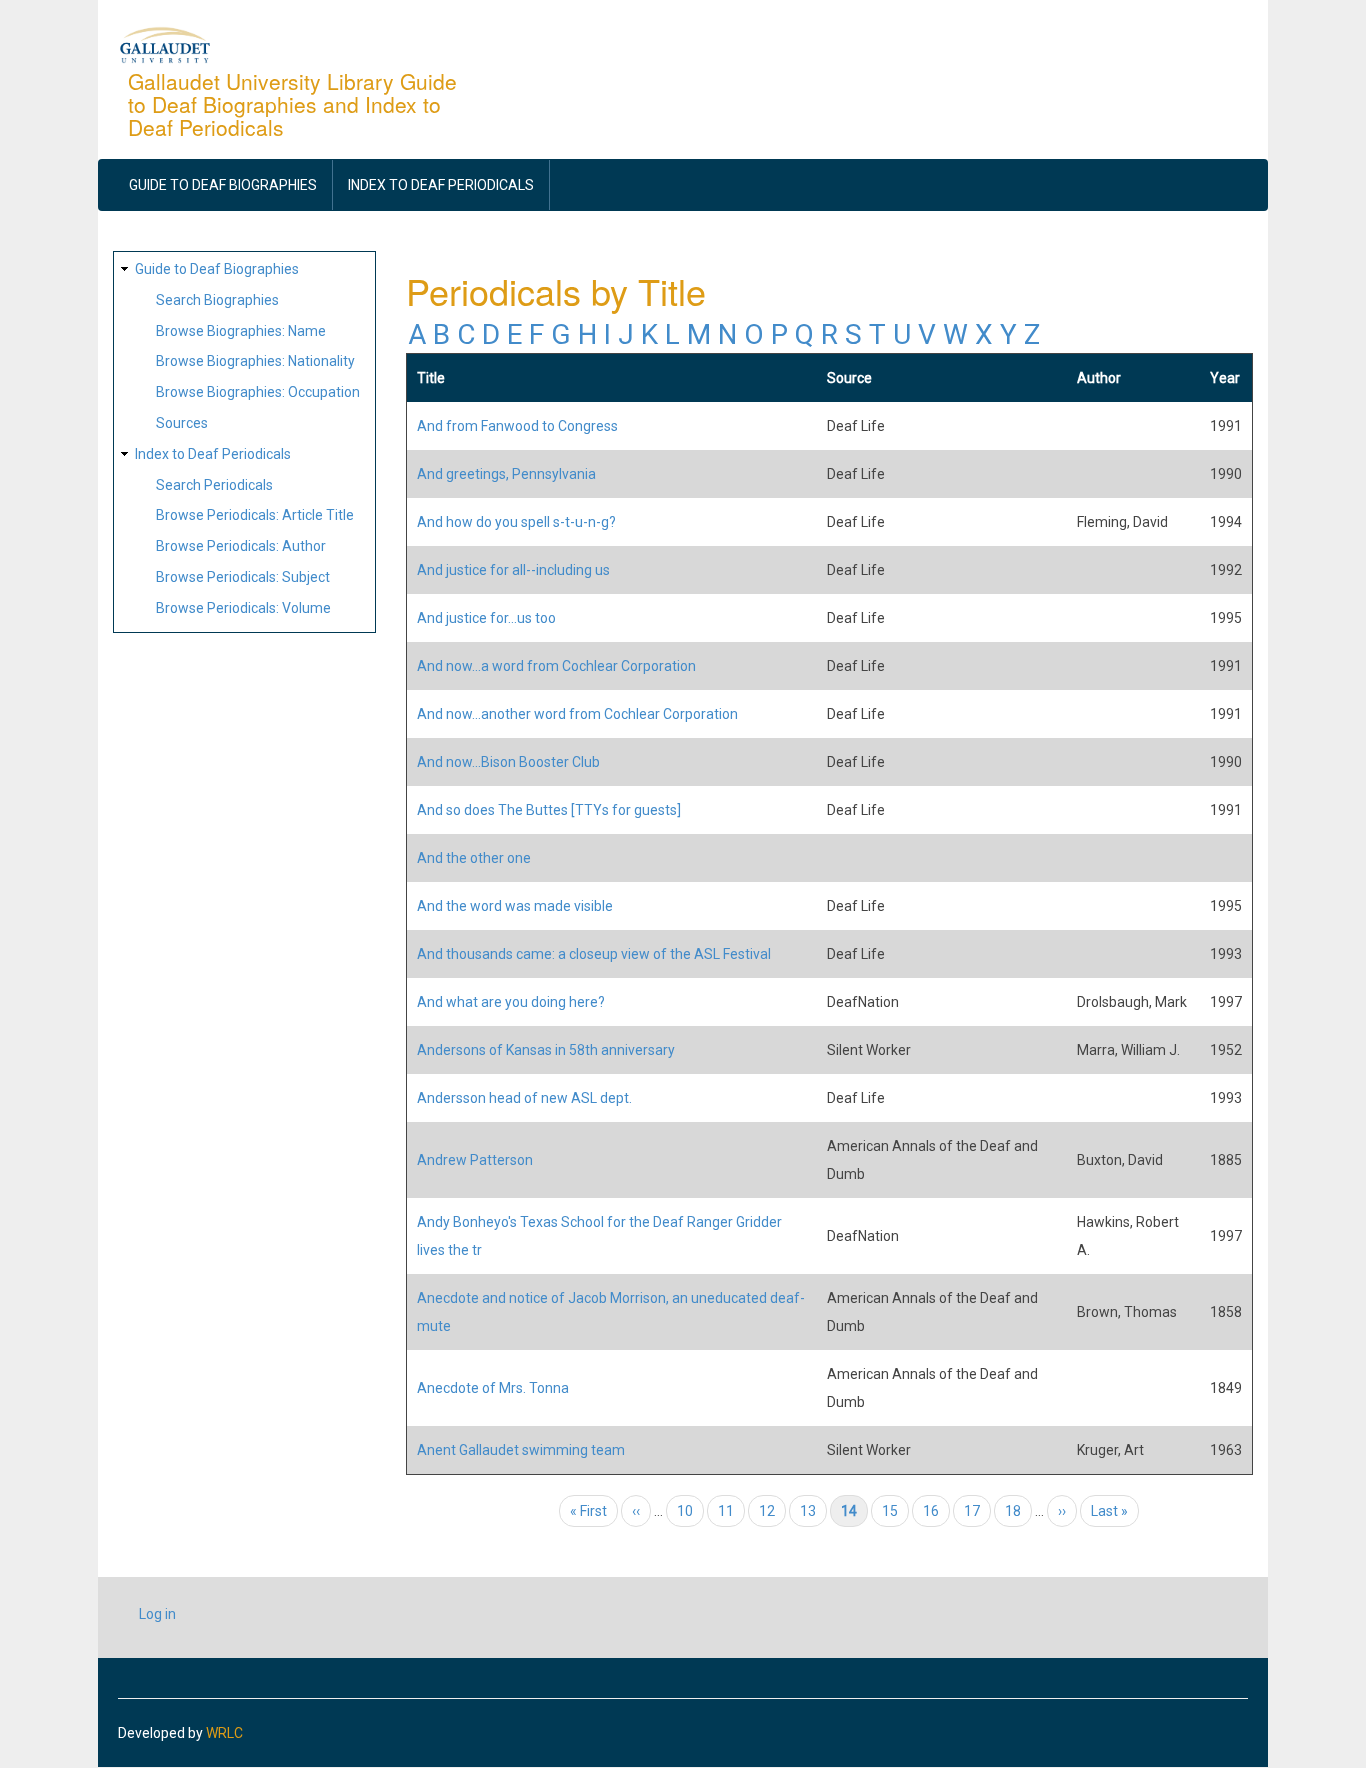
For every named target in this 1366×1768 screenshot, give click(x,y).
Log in (157, 1614)
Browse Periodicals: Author (241, 546)
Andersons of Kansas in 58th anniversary (546, 1050)
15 (895, 1511)
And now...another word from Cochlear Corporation (577, 714)
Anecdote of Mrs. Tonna (493, 1388)
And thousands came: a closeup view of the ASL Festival (594, 954)
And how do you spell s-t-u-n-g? (516, 522)
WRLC (224, 1733)
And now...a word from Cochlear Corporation (556, 666)
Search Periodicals (214, 485)
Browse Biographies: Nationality (255, 361)
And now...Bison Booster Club (508, 762)
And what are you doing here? (511, 1002)
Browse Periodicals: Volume (243, 608)
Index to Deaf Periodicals (441, 185)
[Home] (165, 44)
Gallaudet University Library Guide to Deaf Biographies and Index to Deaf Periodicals (292, 104)
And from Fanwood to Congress (517, 426)
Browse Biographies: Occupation (258, 392)
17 (977, 1511)
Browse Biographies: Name (241, 331)
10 (690, 1511)
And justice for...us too (486, 618)
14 (854, 1511)
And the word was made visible (515, 906)
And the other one (474, 858)
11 (731, 1511)
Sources (182, 423)
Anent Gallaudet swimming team (521, 1450)
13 (813, 1511)
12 (772, 1511)
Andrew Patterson (475, 1160)
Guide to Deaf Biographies (223, 185)
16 (936, 1511)
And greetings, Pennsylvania (506, 474)
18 (1018, 1511)
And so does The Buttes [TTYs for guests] (549, 810)
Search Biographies (217, 300)
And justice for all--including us (513, 570)
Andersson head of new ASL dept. (524, 1098)
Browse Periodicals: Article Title (255, 515)
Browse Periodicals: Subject (243, 577)
